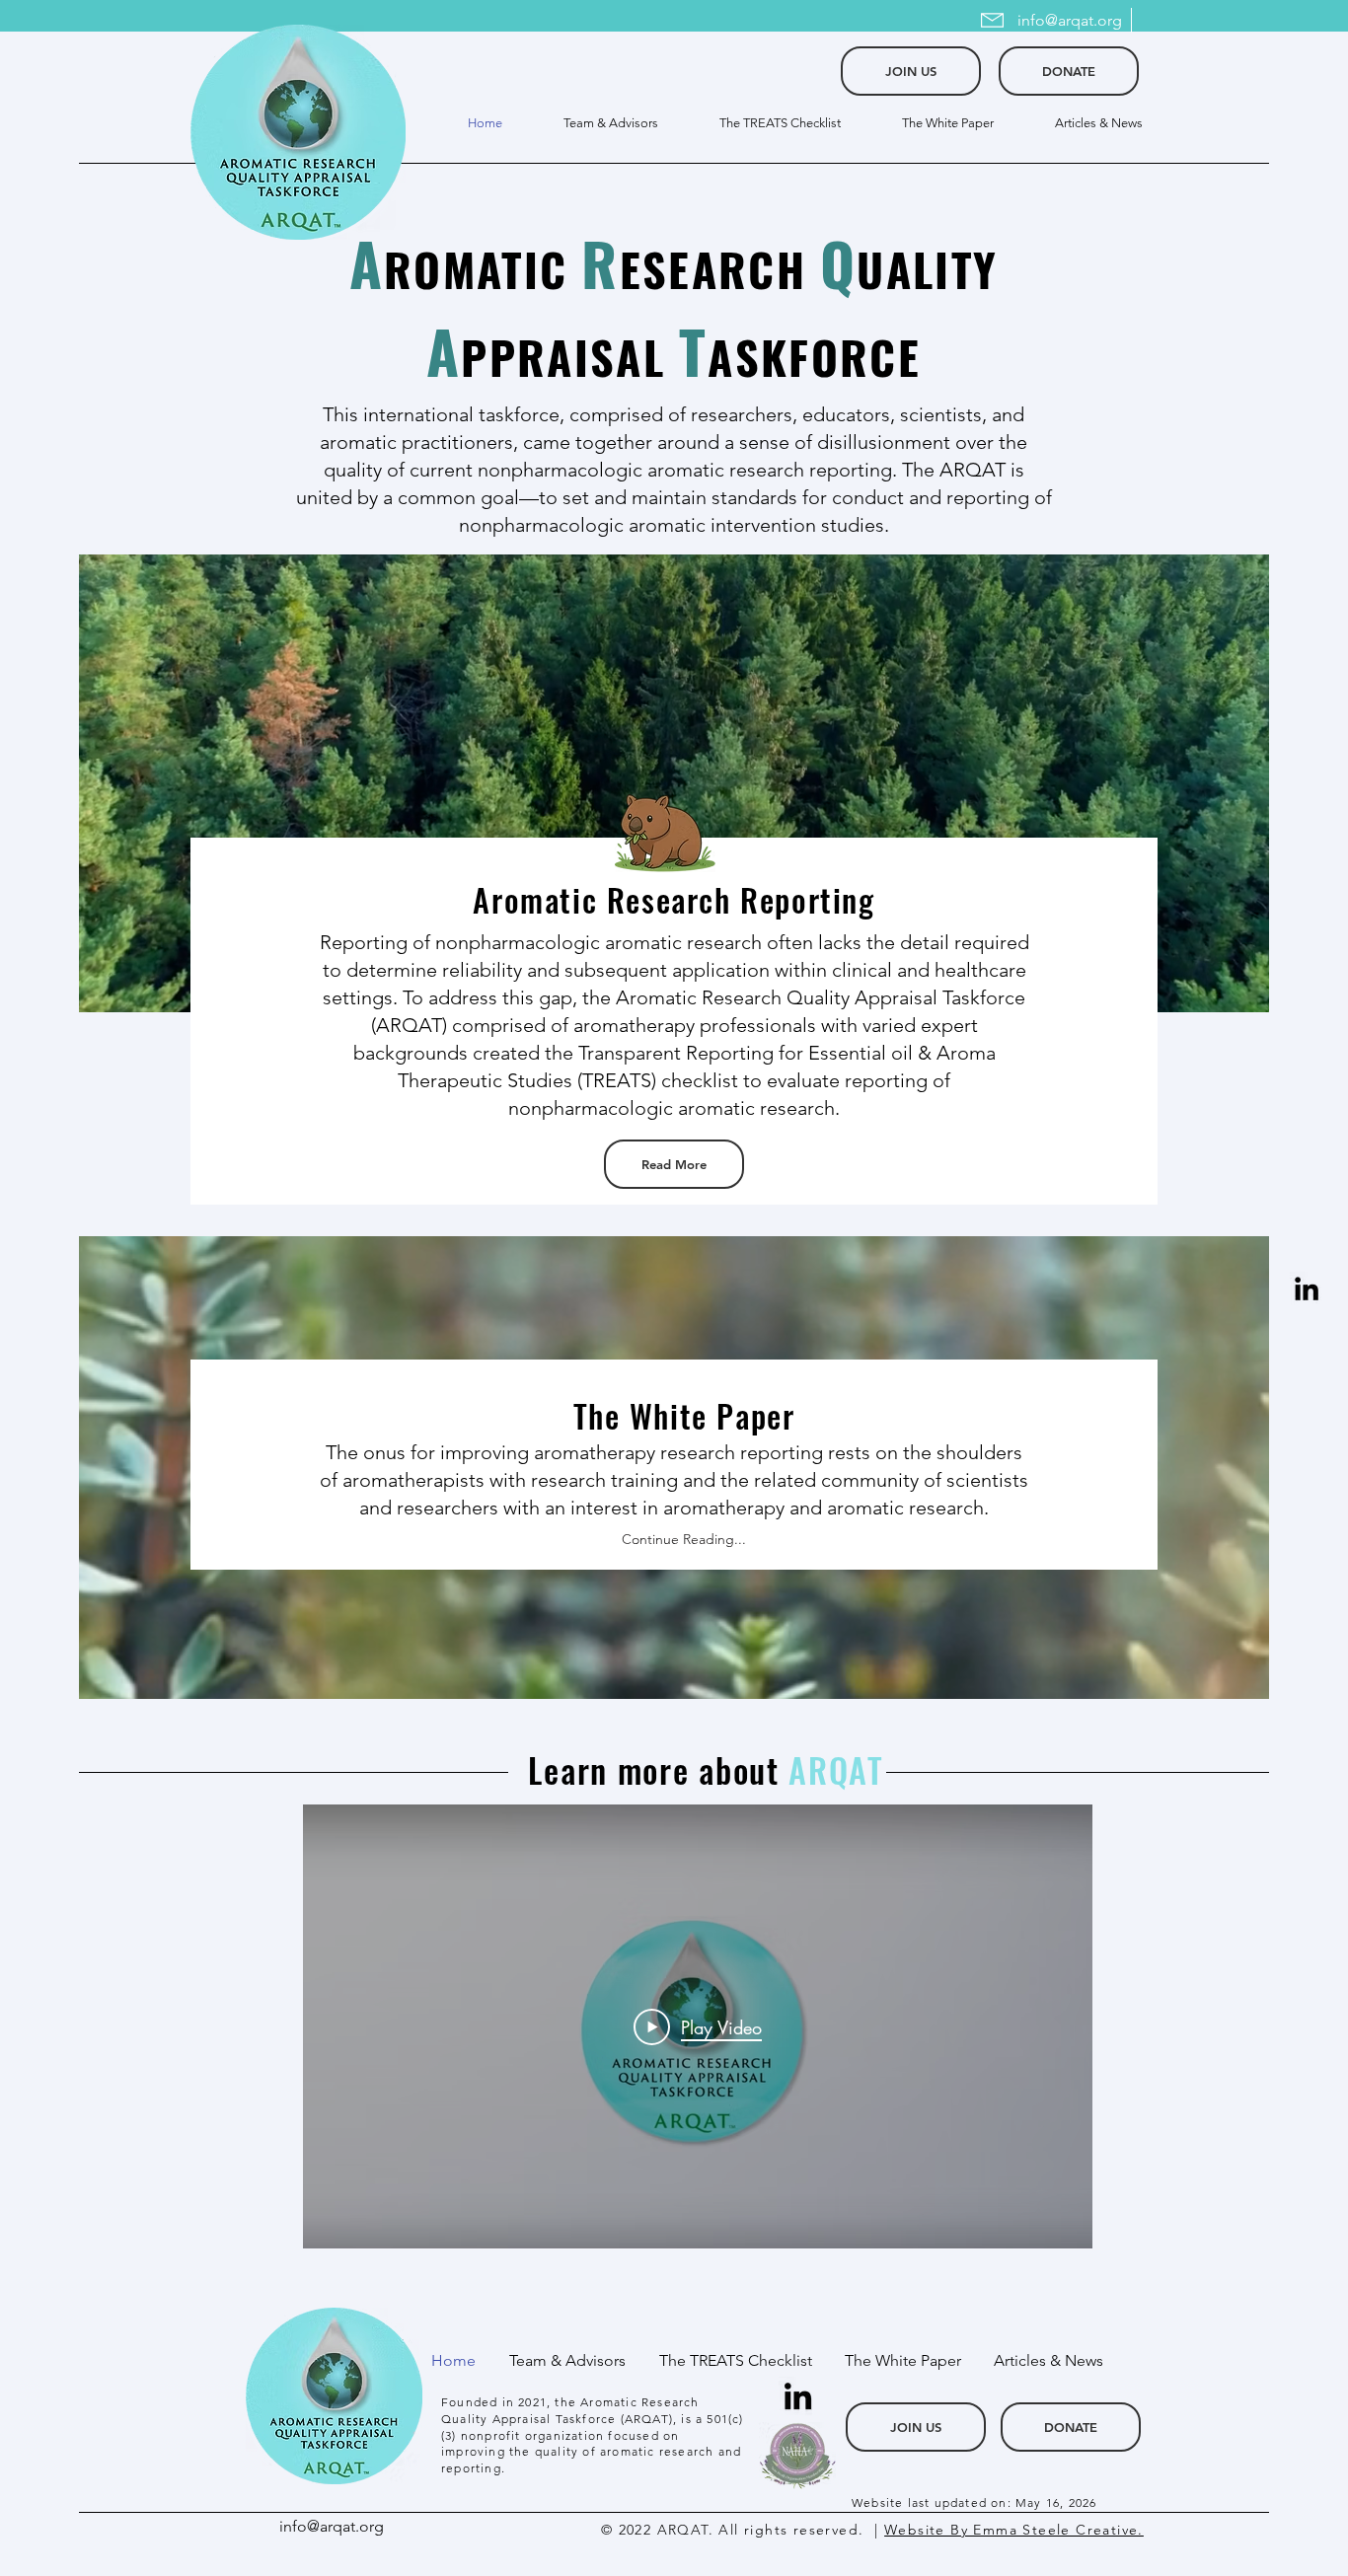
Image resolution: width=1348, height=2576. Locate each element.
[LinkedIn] (1307, 1288)
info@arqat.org (1070, 20)
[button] (764, 123)
